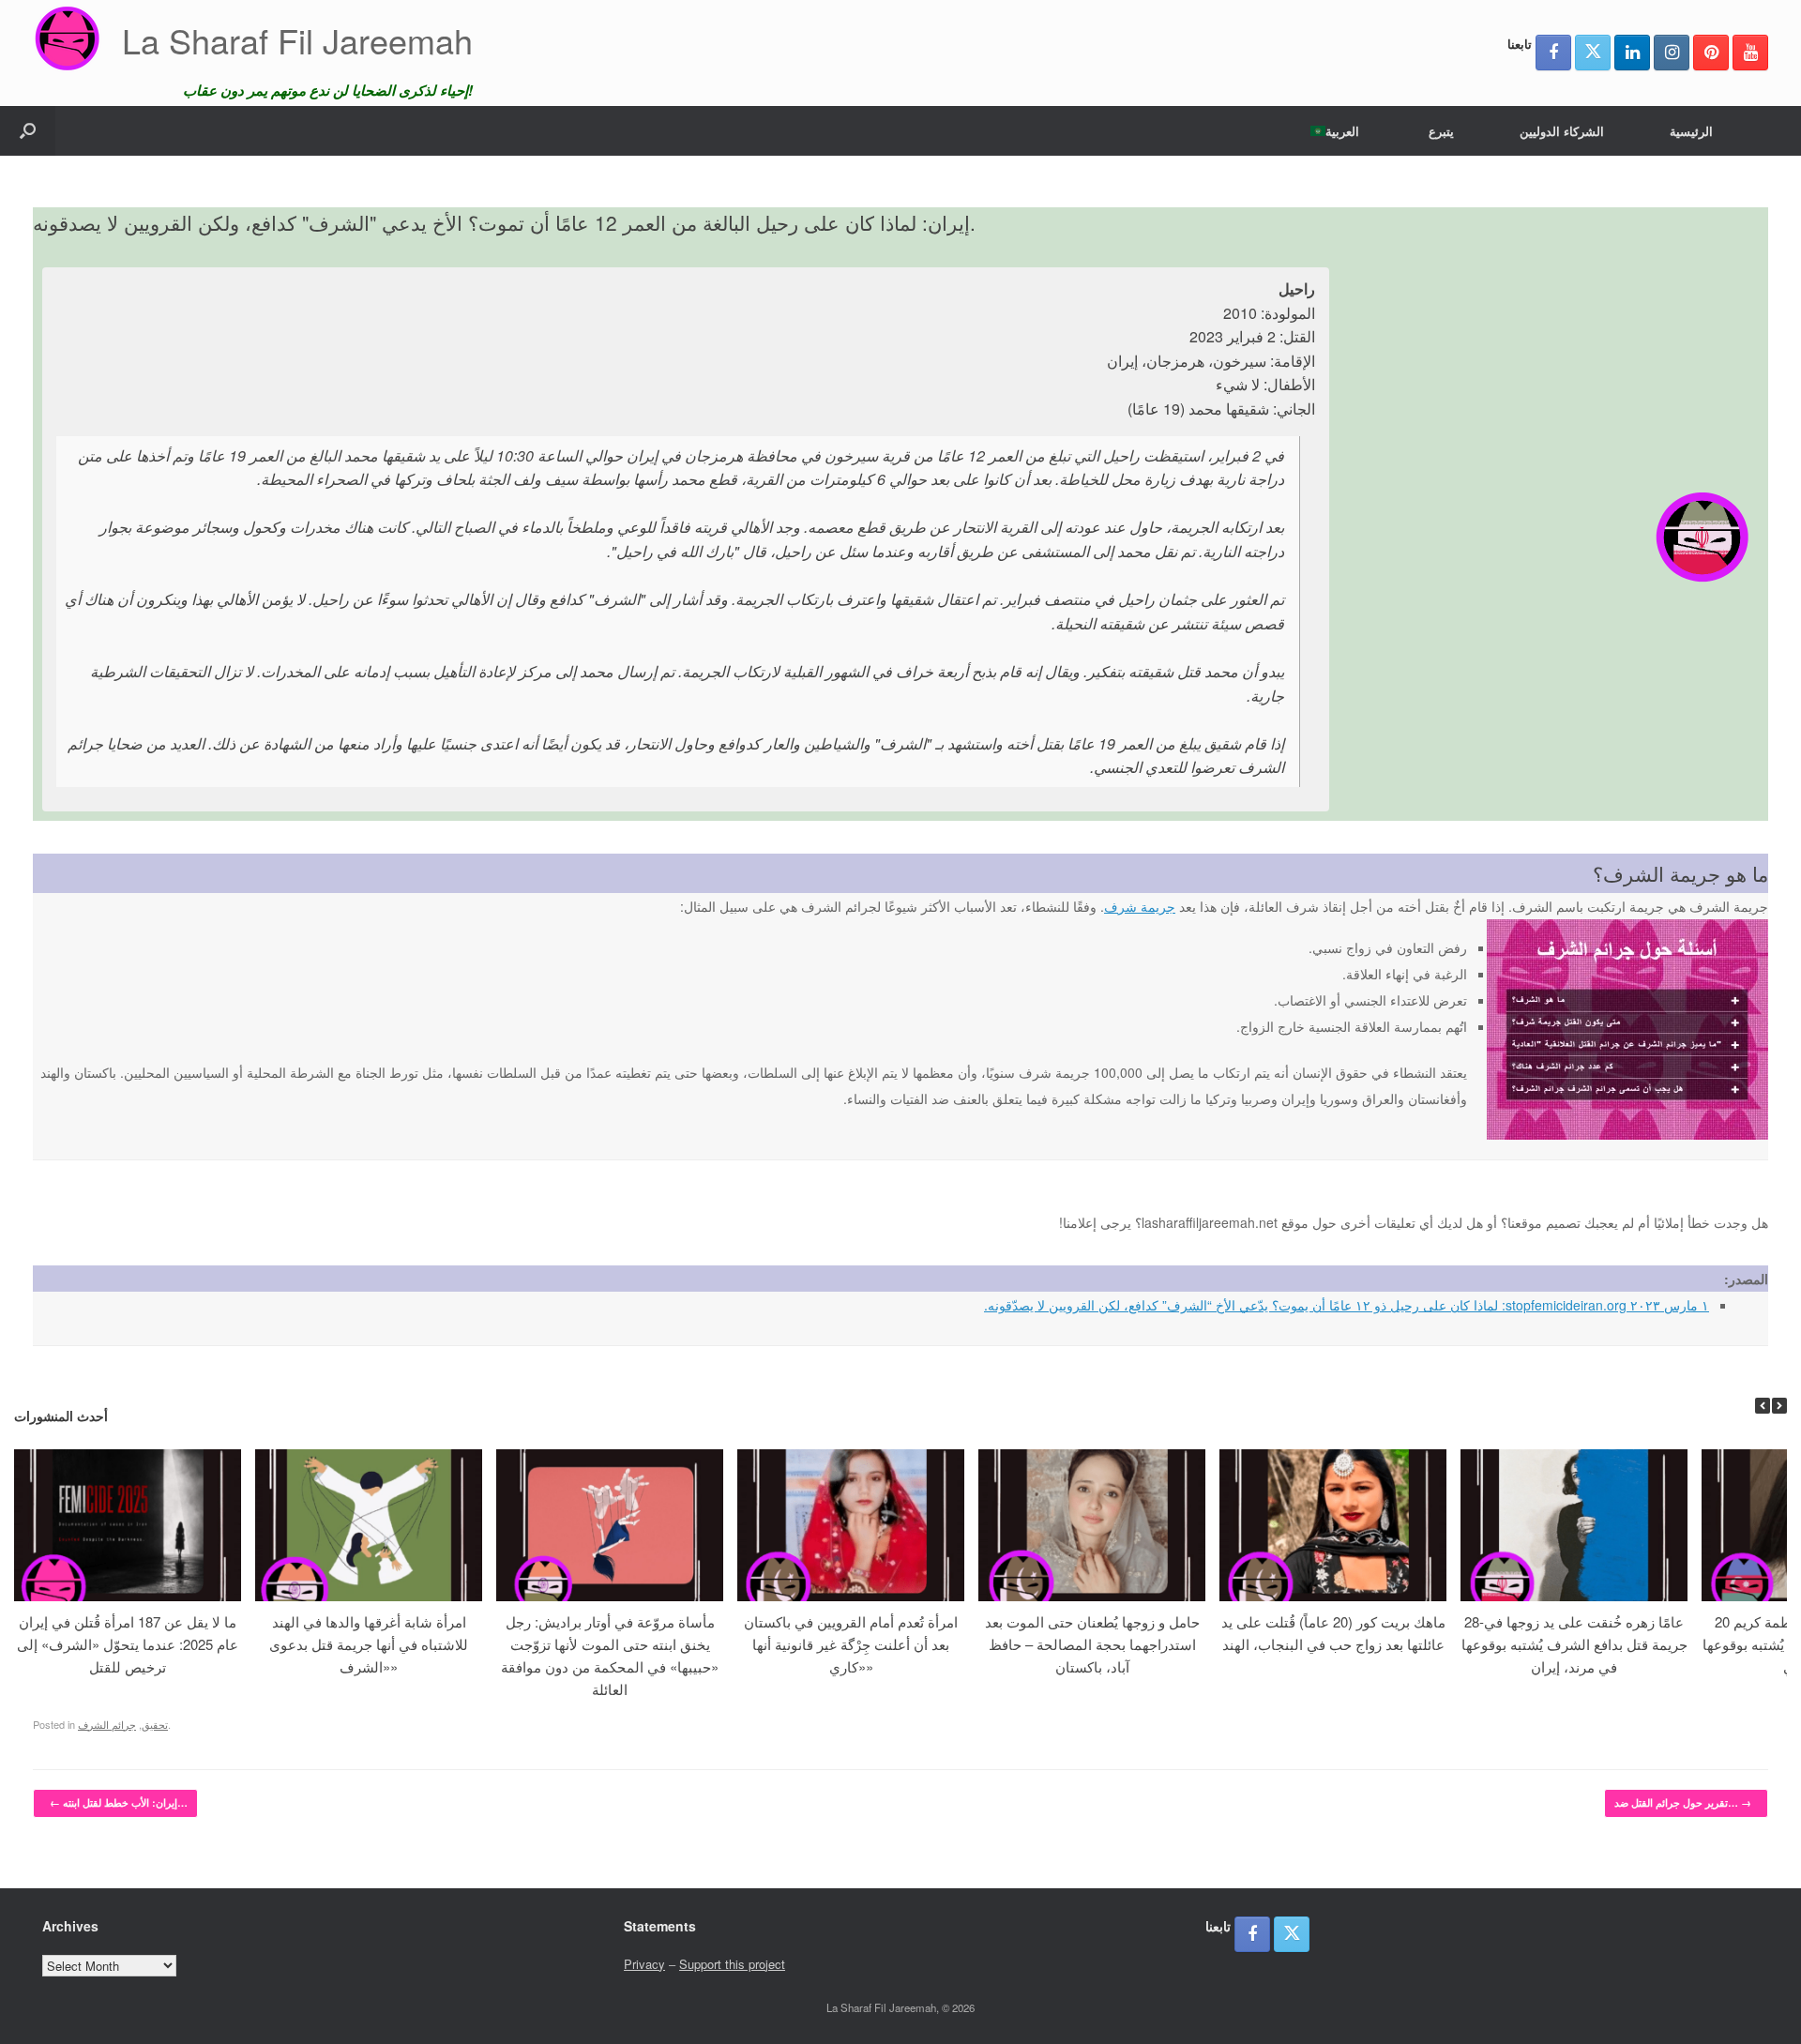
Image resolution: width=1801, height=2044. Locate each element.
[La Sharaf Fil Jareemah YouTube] (1750, 53)
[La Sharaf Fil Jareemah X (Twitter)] (1593, 53)
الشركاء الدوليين (1562, 131)
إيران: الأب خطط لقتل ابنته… (119, 1802)
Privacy (644, 1964)
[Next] (1779, 1406)
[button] (28, 131)
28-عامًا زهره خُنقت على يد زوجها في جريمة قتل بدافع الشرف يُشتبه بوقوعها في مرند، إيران (1574, 1644)
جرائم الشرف (107, 1724)
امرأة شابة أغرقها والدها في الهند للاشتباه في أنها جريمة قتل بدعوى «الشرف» (369, 1644)
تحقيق (155, 1724)
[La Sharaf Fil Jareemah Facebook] (1553, 53)
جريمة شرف (1140, 906)
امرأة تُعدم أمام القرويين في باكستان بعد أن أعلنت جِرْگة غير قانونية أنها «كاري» (851, 1644)
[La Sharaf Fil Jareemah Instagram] (1672, 53)
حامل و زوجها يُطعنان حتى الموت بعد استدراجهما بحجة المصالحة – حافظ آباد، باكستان (1092, 1644)
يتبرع (1441, 131)
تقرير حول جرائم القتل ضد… (1683, 1802)
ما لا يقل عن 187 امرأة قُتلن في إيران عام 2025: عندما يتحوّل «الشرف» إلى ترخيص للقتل (128, 1644)
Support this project (732, 1964)
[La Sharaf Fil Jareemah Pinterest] (1711, 53)
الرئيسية (1691, 131)
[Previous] (1763, 1406)
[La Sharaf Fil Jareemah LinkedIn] (1632, 53)
